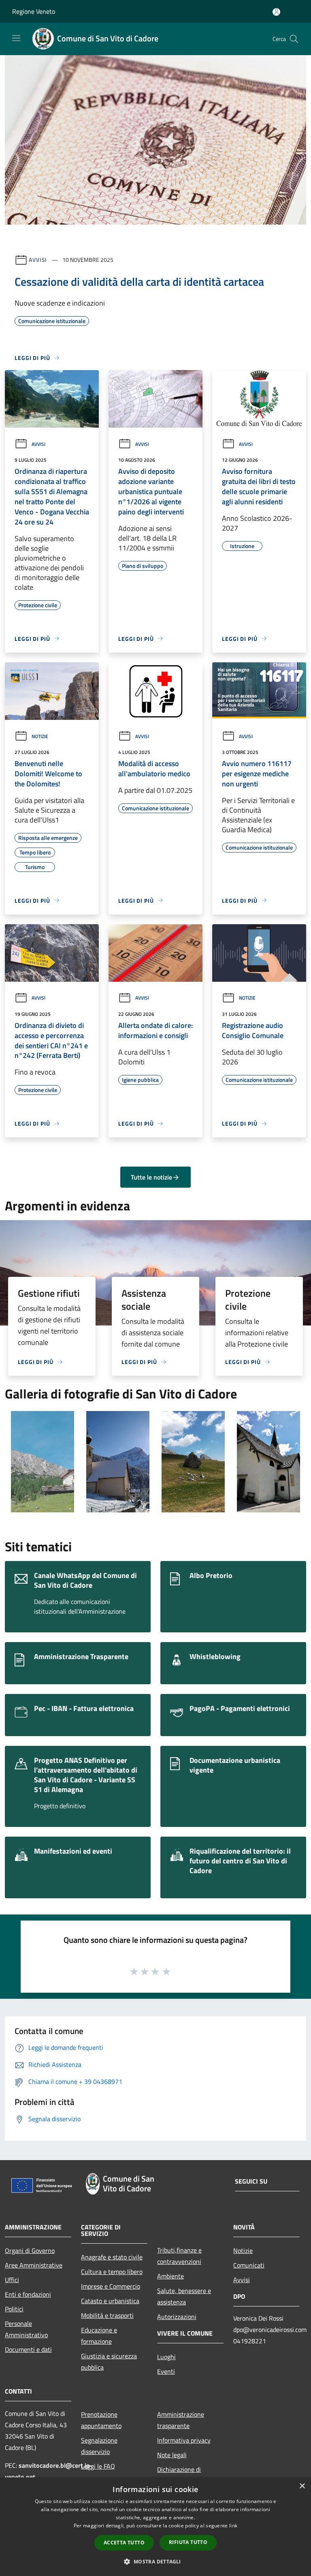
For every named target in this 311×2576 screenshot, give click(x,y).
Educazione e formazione (99, 2336)
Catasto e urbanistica (110, 2301)
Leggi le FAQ (98, 2466)
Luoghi (166, 2357)
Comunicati (249, 2265)
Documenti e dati (28, 2349)
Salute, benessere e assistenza (184, 2296)
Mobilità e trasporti (107, 2315)
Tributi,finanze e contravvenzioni (179, 2256)
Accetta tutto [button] (124, 2543)
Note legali (172, 2455)
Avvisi (38, 260)
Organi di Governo (30, 2251)
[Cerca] (294, 39)
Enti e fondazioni (28, 2294)
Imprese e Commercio (111, 2286)
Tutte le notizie (151, 1177)
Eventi (166, 2371)
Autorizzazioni (177, 2317)
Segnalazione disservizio (99, 2446)
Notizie (40, 736)
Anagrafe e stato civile (112, 2257)
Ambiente (170, 2276)
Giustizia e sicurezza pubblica (109, 2362)
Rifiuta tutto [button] (188, 2542)
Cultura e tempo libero (112, 2272)
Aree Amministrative (34, 2265)
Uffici (12, 2280)
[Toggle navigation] (16, 38)
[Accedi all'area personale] (276, 12)
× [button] (302, 2486)
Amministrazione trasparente (181, 2420)
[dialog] (155, 2527)
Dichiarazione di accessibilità (179, 2475)
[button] (155, 2561)
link (233, 2526)
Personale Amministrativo (26, 2329)
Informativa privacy (184, 2440)
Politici (14, 2309)
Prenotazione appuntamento (101, 2420)
